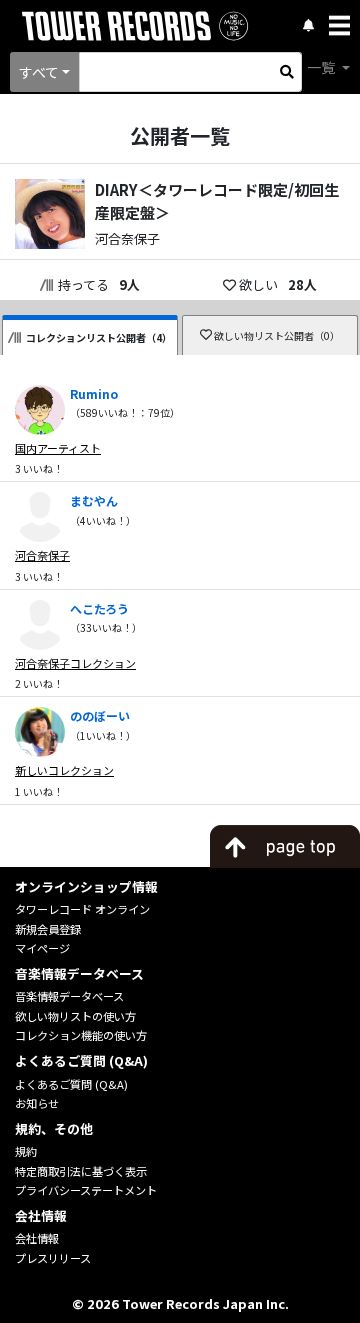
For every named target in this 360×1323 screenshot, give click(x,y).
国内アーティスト (58, 448)
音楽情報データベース (69, 996)
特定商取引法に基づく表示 (81, 1171)
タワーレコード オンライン (82, 909)
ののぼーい (100, 715)
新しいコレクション (64, 770)
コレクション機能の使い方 (81, 1035)
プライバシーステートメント (86, 1190)
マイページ (42, 948)
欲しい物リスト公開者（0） (277, 335)
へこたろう (99, 608)
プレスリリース (53, 1258)
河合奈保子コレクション (75, 663)
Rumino (94, 393)
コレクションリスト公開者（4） (99, 337)
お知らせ (37, 1103)
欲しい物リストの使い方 (75, 1016)
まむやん (94, 500)
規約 (26, 1151)
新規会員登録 (48, 929)
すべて (39, 72)
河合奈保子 (42, 555)
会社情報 (37, 1238)
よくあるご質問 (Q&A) (71, 1084)
